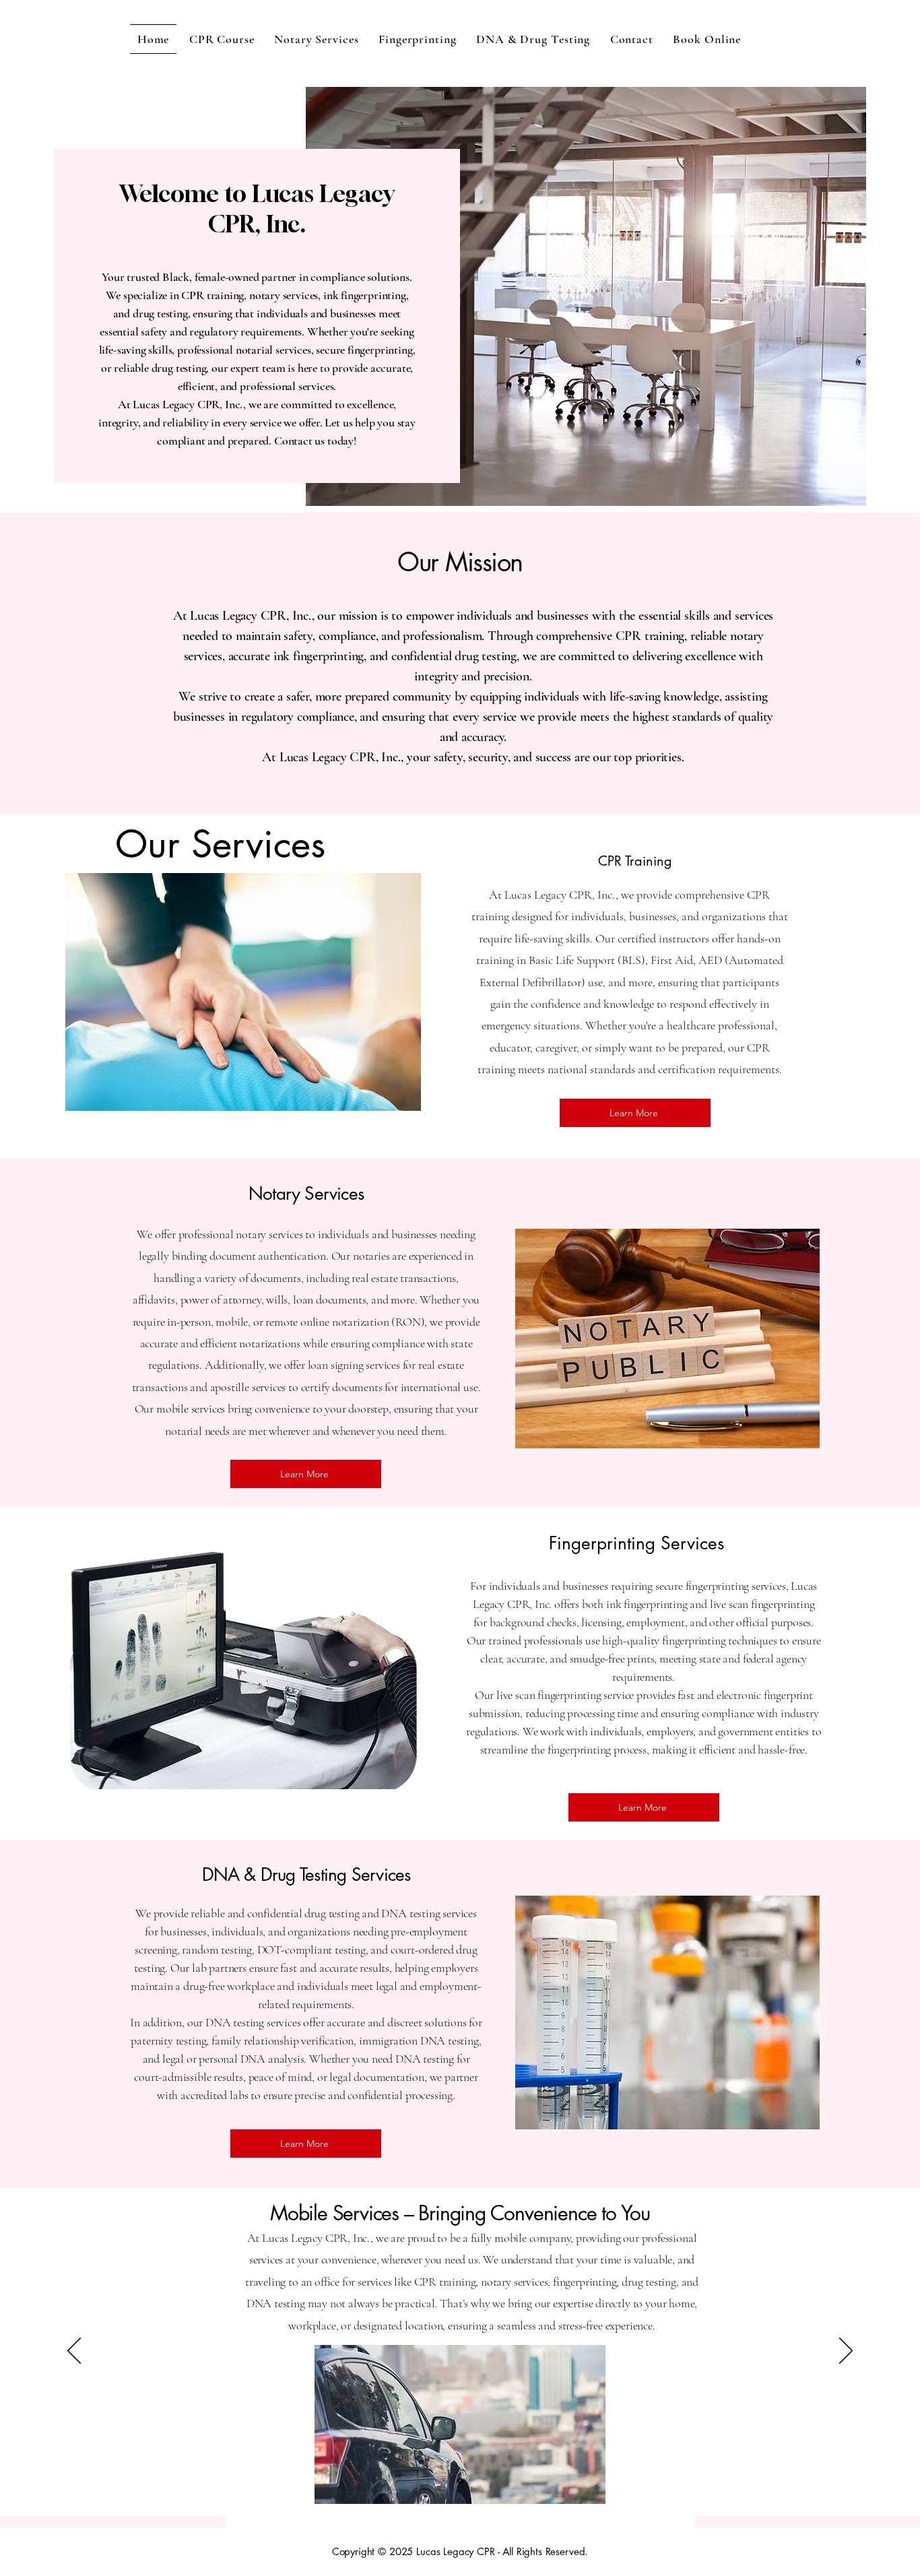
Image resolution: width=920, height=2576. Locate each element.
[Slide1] (460, 2481)
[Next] (846, 2352)
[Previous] (74, 2352)
